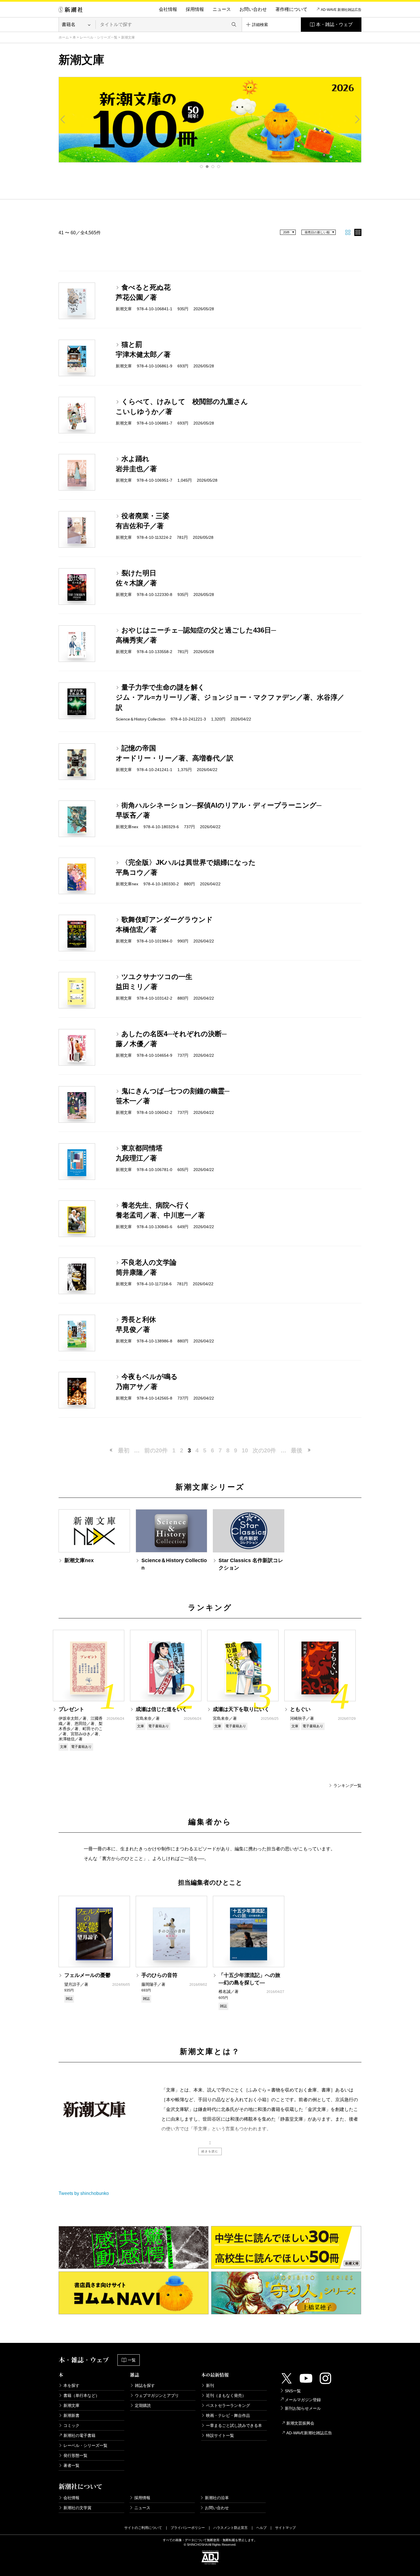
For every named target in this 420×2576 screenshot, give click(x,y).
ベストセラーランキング (228, 2405)
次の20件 (264, 1450)
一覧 (132, 2360)
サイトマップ (285, 2528)
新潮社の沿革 (217, 2498)
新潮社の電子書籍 (79, 2435)
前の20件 (156, 1450)
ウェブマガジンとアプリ (157, 2395)
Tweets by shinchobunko (84, 2193)
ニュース (222, 9)
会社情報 (168, 9)
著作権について (291, 9)
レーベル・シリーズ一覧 (99, 37)
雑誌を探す (145, 2385)
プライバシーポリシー (188, 2528)
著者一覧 (71, 2465)
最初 (124, 1450)
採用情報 (195, 9)
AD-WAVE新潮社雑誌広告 (309, 2433)
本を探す (71, 2385)
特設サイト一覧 (220, 2435)
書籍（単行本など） (81, 2395)
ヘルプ (261, 2528)
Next (357, 119)
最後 (297, 1450)
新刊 (210, 2385)
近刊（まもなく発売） (226, 2395)
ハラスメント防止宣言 (231, 2528)
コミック (71, 2425)
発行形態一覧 (75, 2455)
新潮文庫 (71, 2405)
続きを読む (210, 2151)
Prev (63, 119)
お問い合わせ (253, 9)
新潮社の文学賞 (77, 2508)
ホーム (64, 37)
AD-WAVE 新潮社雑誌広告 (341, 10)
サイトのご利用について (143, 2528)
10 (245, 1450)
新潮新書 (71, 2415)
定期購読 (143, 2405)
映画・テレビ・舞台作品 (228, 2415)
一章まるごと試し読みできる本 (234, 2425)
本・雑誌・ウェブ (334, 24)
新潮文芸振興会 (300, 2423)
